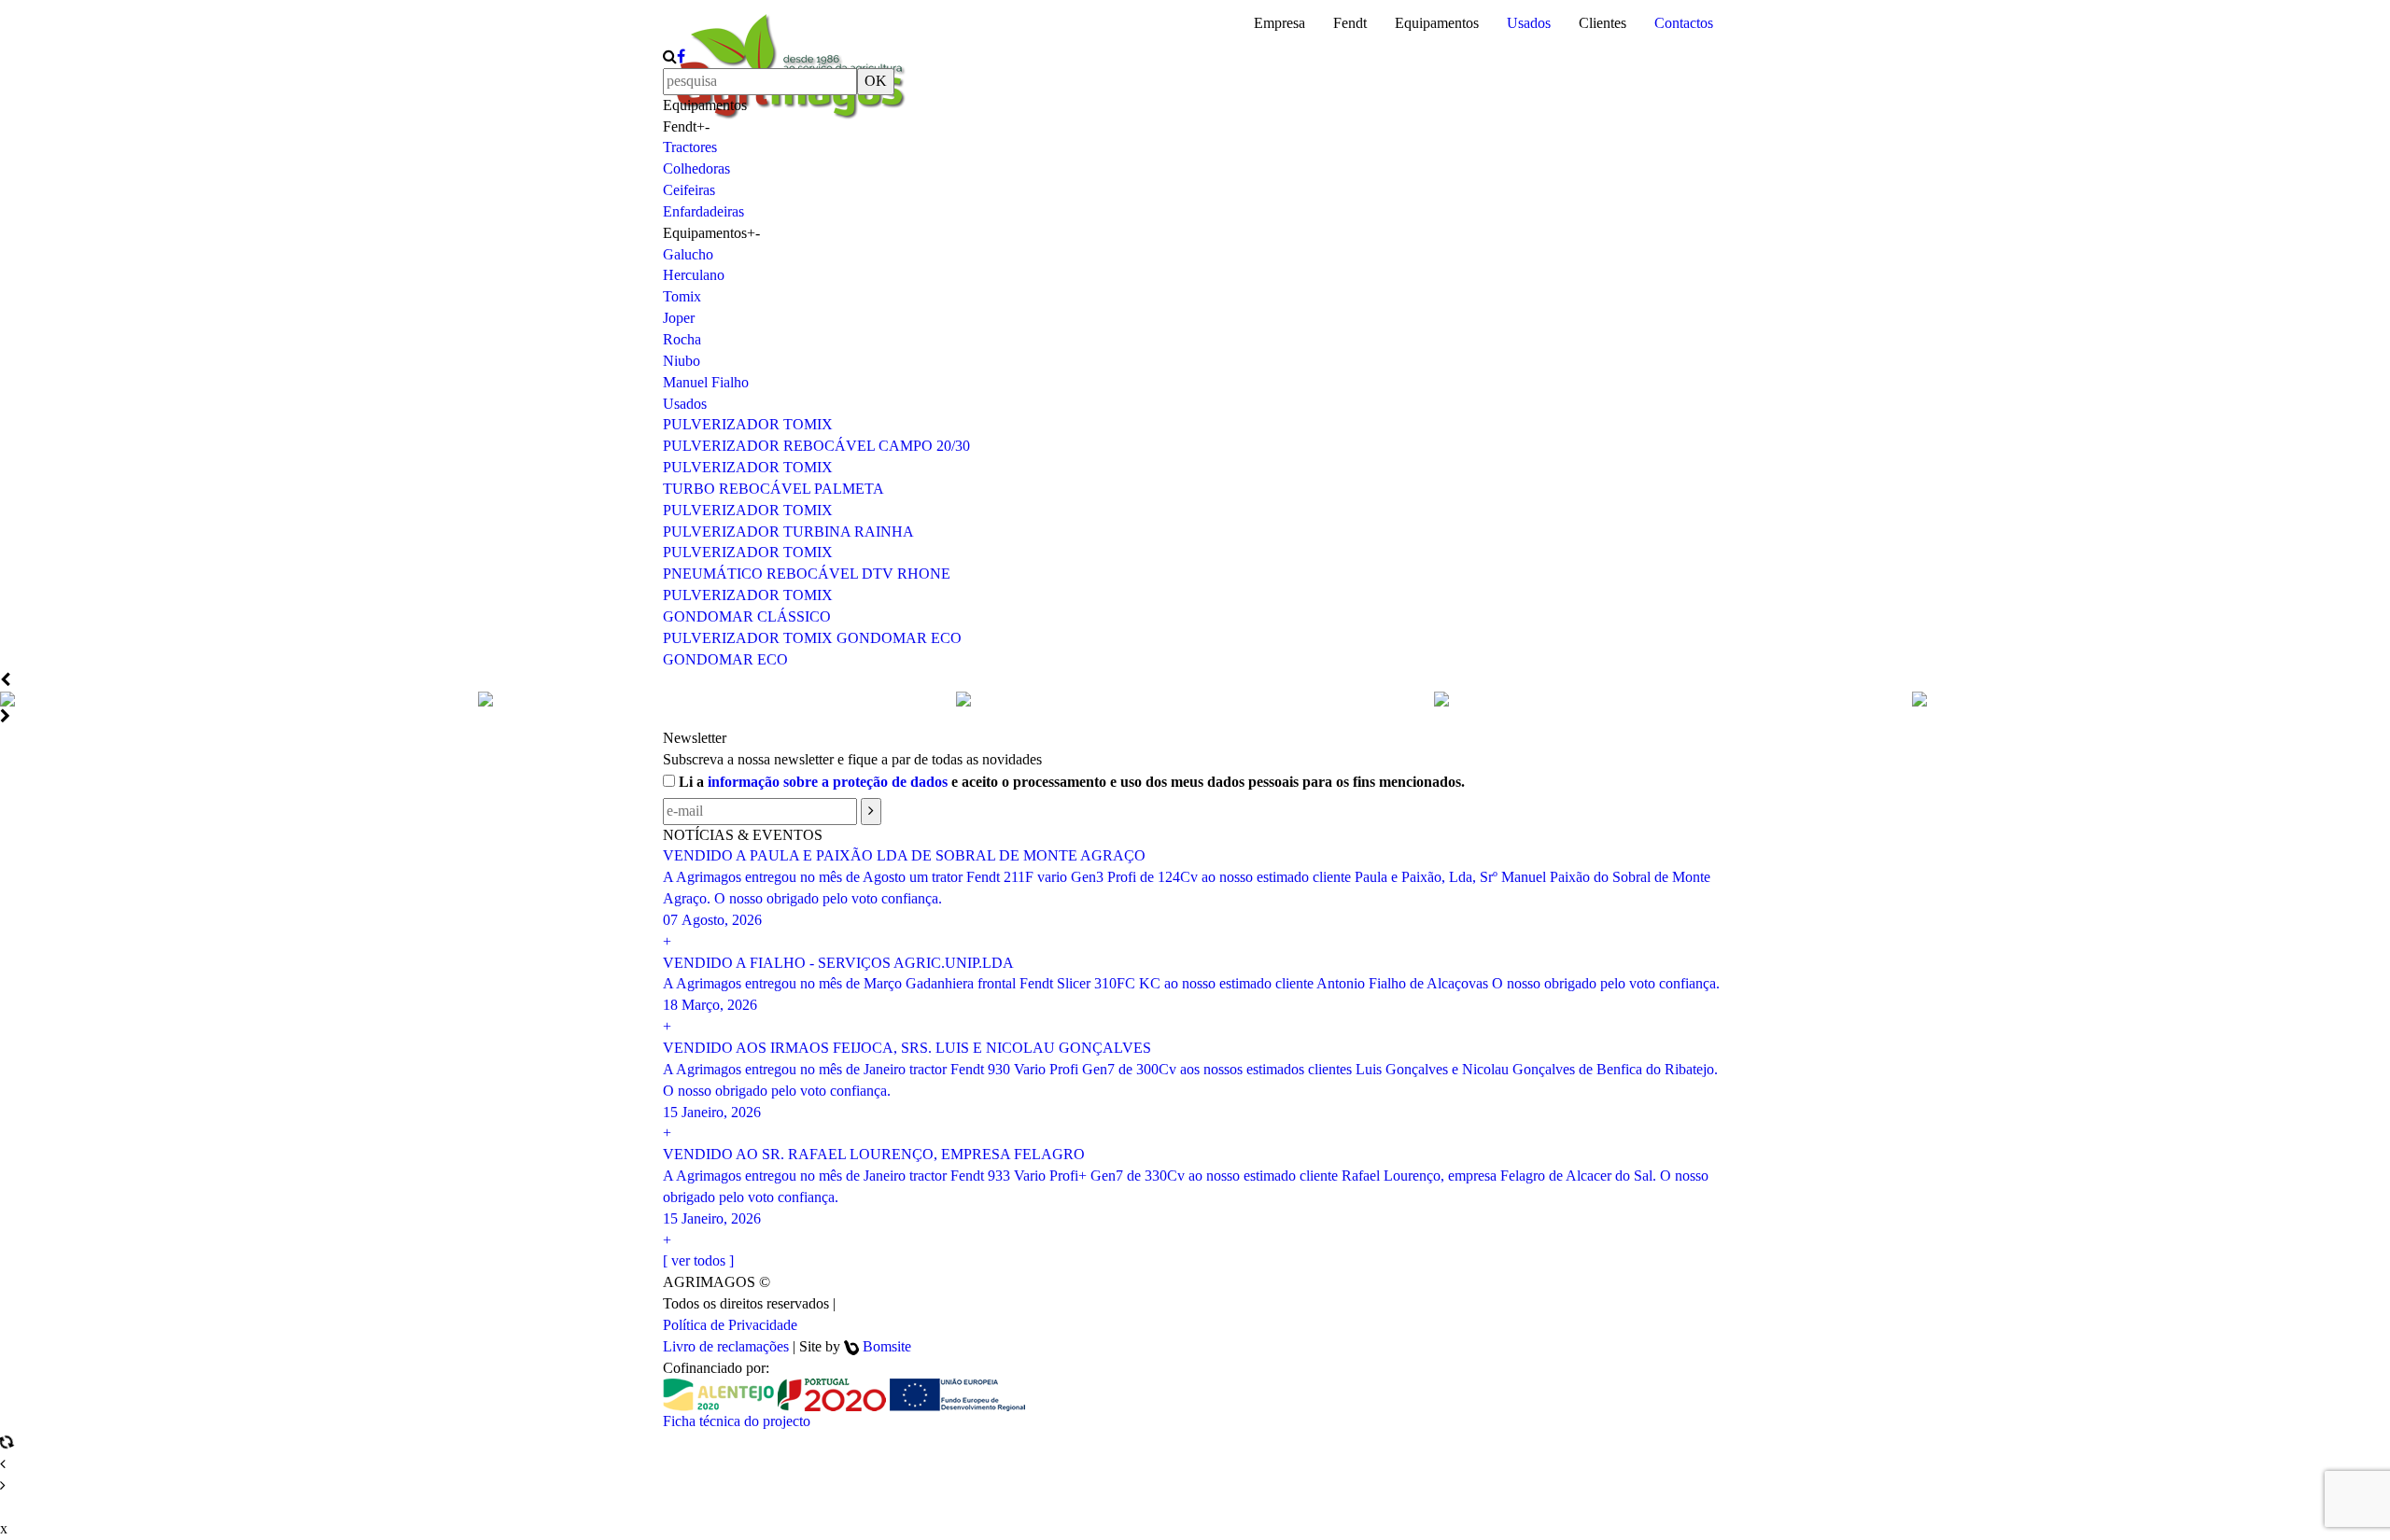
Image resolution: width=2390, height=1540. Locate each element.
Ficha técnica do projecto (737, 1421)
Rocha (682, 339)
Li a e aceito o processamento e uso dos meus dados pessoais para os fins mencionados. (1070, 782)
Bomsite (887, 1346)
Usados (1529, 23)
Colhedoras (696, 168)
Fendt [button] (1350, 23)
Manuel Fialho (706, 382)
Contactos (1684, 23)
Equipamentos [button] (1437, 23)
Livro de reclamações (726, 1346)
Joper (679, 318)
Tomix (682, 296)
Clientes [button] (1603, 23)
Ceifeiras (689, 190)
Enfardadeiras (703, 211)
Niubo (682, 361)
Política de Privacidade (730, 1325)
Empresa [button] (1279, 23)
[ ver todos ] (698, 1260)
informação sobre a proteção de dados (828, 782)
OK (876, 81)
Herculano (694, 275)
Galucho (688, 254)
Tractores (690, 147)
